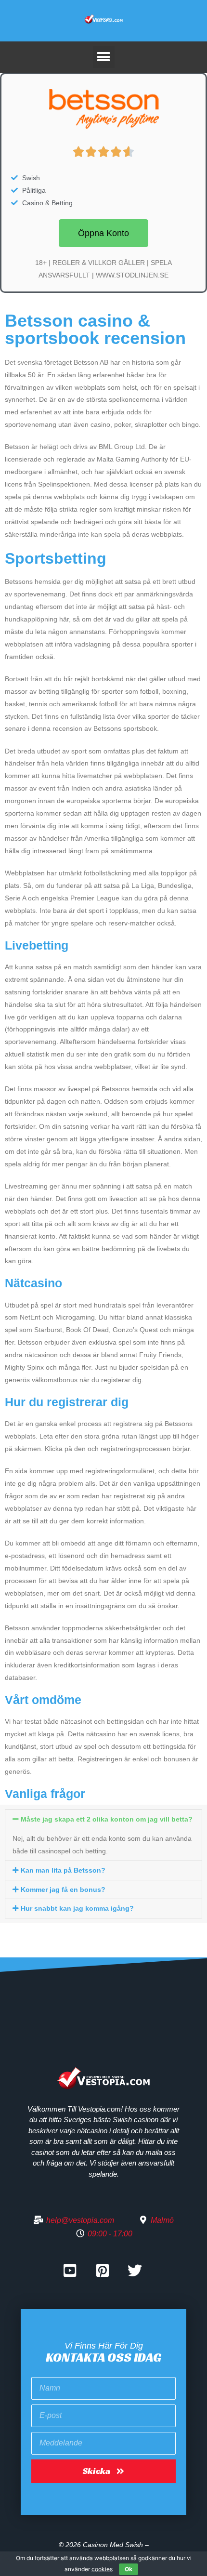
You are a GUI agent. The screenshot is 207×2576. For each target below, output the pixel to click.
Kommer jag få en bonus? (63, 1889)
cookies (102, 2569)
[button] (103, 233)
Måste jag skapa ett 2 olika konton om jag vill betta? (107, 1819)
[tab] (103, 1819)
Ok (129, 2569)
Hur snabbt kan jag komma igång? (77, 1908)
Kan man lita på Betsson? (63, 1870)
